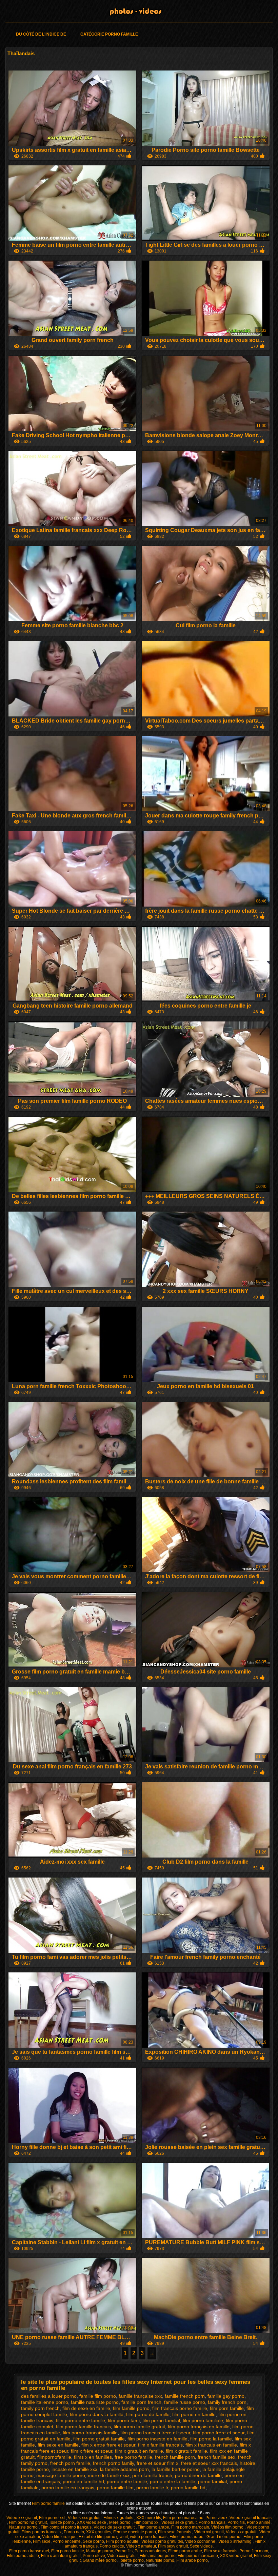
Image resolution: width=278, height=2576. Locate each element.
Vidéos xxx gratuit (85, 2518)
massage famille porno (61, 2475)
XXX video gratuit (236, 2556)
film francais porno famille (180, 2408)
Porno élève (94, 2556)
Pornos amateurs (150, 2551)
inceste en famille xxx (74, 2469)
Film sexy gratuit (173, 2546)
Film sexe (42, 2541)
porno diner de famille (198, 2475)
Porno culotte (112, 2546)
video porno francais (149, 2537)
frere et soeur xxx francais (209, 2463)
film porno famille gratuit (139, 2427)
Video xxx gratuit (242, 2532)
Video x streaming (235, 2541)
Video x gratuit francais (251, 2518)
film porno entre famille (81, 2420)
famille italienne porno (45, 2402)
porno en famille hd (83, 2481)
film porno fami (124, 2420)
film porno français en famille (199, 2427)
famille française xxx (140, 2396)
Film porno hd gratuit (28, 2522)
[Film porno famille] (139, 12)
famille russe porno (185, 2402)
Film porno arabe (153, 2527)
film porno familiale (203, 2420)
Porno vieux (216, 2518)
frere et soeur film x (157, 2463)
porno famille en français (68, 2488)
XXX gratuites (99, 2532)
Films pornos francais (42, 2532)
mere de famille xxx (109, 2475)
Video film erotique (59, 2537)
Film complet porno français (66, 2527)
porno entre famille (127, 2481)
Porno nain (74, 2532)
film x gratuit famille (186, 2451)
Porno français (212, 2522)
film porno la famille (211, 2439)
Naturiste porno (24, 2527)
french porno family (113, 2463)
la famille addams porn (124, 2469)
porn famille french (152, 2475)
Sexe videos (201, 2546)
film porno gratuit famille (99, 2439)
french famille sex (216, 2457)
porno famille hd (188, 2488)
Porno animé (259, 2522)
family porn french (40, 2408)
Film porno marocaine (183, 2518)
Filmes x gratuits (119, 2518)
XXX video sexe (92, 2522)
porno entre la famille (173, 2481)
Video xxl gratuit (209, 2532)
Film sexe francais (175, 2532)
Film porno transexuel (29, 2551)
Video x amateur (141, 2546)
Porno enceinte (67, 2541)
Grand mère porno (224, 2537)
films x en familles (93, 2457)
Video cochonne (201, 2541)
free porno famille (133, 2457)
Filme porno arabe (187, 2537)
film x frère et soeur (92, 2451)
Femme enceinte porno (135, 2532)
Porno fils (236, 2522)
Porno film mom (254, 2551)
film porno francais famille (90, 2433)
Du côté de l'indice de (41, 34)
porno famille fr (152, 2488)
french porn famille (70, 2463)
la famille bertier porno (176, 2469)
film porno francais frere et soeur (155, 2433)
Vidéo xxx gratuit (22, 2518)
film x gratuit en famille (139, 2451)
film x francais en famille (211, 2445)
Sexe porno (93, 2541)
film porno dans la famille (97, 2414)
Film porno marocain (190, 2527)
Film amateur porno (158, 2556)
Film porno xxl (52, 2518)
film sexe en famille (58, 2445)
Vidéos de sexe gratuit (115, 2527)
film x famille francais (160, 2445)
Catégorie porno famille (109, 34)
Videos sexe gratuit (179, 2522)
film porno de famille (148, 2414)
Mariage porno (100, 2551)
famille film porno (98, 2396)
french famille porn (175, 2457)
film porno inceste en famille (157, 2439)
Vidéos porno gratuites (162, 2541)
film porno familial (161, 2420)
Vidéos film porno (228, 2527)
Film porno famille (49, 2503)
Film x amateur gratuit (61, 2556)
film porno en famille (194, 2414)
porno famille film (115, 2488)
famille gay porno (226, 2396)
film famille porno (131, 2408)
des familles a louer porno (49, 2396)
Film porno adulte (123, 2541)
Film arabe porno (192, 2560)
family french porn (227, 2402)
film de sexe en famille (86, 2408)
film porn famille (227, 2408)
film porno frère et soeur (219, 2433)
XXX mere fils (149, 2518)
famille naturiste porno (95, 2402)
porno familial (212, 2481)
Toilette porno (62, 2522)
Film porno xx (146, 2522)
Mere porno (120, 2522)
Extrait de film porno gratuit (103, 2537)
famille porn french (141, 2402)
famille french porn (185, 2396)
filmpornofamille (54, 2457)
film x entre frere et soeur (108, 2445)
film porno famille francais (83, 2427)
